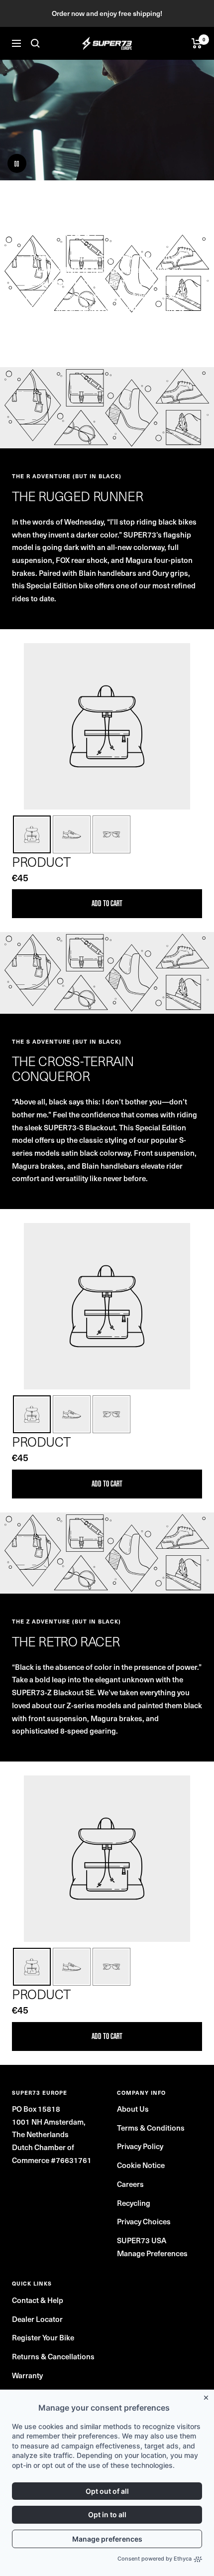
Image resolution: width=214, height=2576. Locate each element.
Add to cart (107, 903)
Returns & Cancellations (53, 2356)
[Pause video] (17, 163)
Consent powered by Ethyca (155, 2559)
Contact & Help (38, 2300)
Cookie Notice (141, 2165)
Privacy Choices (144, 2221)
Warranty (27, 2375)
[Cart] (197, 43)
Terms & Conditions (151, 2128)
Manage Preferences (152, 2253)
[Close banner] (208, 2396)
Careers (130, 2184)
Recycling (134, 2203)
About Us (133, 2109)
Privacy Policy (140, 2146)
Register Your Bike (43, 2337)
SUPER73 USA (142, 2240)
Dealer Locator (37, 2319)
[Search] (35, 43)
